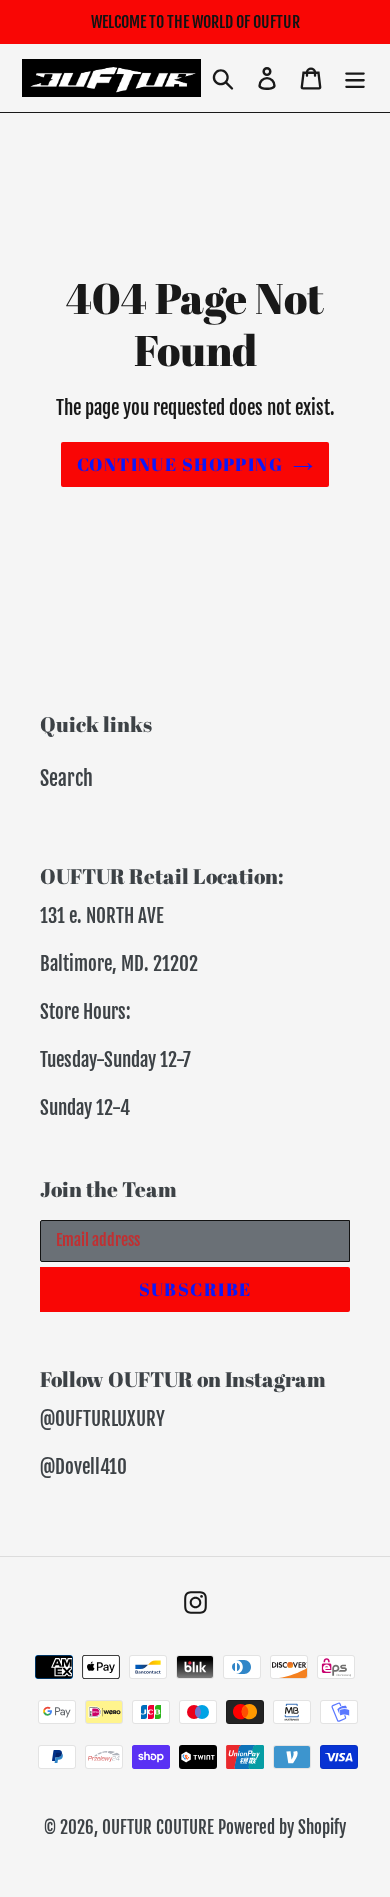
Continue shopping (180, 464)
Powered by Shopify (282, 1827)
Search (66, 778)
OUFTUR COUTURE (158, 1827)
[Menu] (355, 78)
